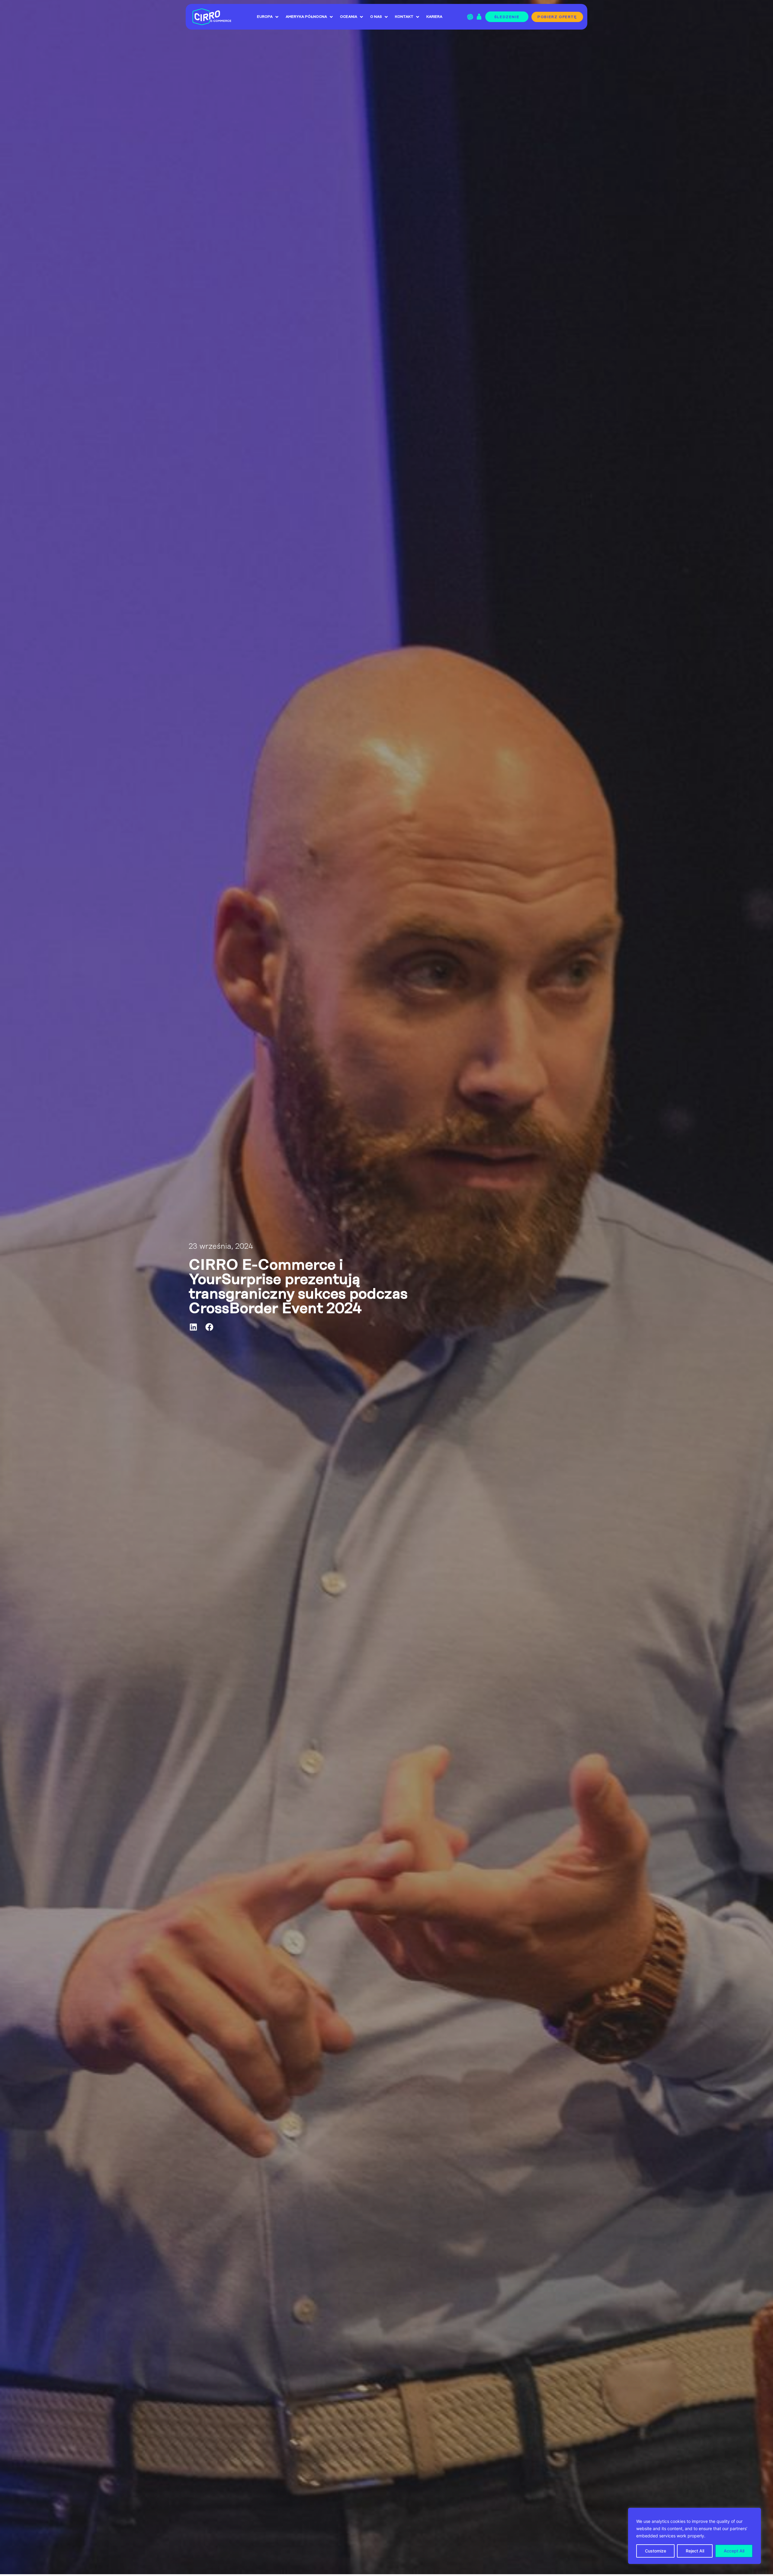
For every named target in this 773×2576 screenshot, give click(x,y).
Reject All (695, 2551)
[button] (194, 1327)
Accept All (734, 2551)
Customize (656, 2551)
